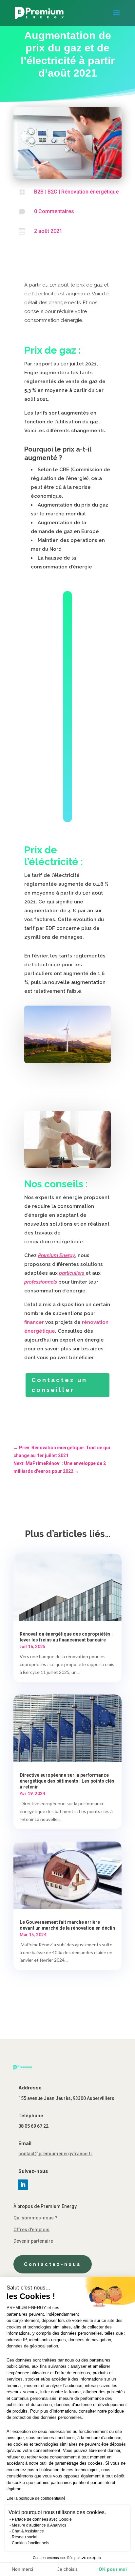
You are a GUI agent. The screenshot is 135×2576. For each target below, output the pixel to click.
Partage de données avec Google (42, 2519)
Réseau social (25, 2537)
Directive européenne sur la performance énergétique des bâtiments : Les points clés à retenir (67, 1781)
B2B (39, 192)
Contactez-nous (53, 2264)
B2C (52, 192)
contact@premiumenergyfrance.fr (55, 2154)
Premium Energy (57, 1255)
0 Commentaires (54, 211)
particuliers (72, 1273)
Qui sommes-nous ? (35, 2218)
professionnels (41, 1282)
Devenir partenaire (33, 2241)
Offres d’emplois (31, 2230)
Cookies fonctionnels (30, 2543)
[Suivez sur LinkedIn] (23, 2185)
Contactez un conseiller (59, 1385)
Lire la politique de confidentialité (36, 2498)
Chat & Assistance (28, 2531)
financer (34, 1322)
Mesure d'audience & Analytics (39, 2525)
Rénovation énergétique (90, 192)
